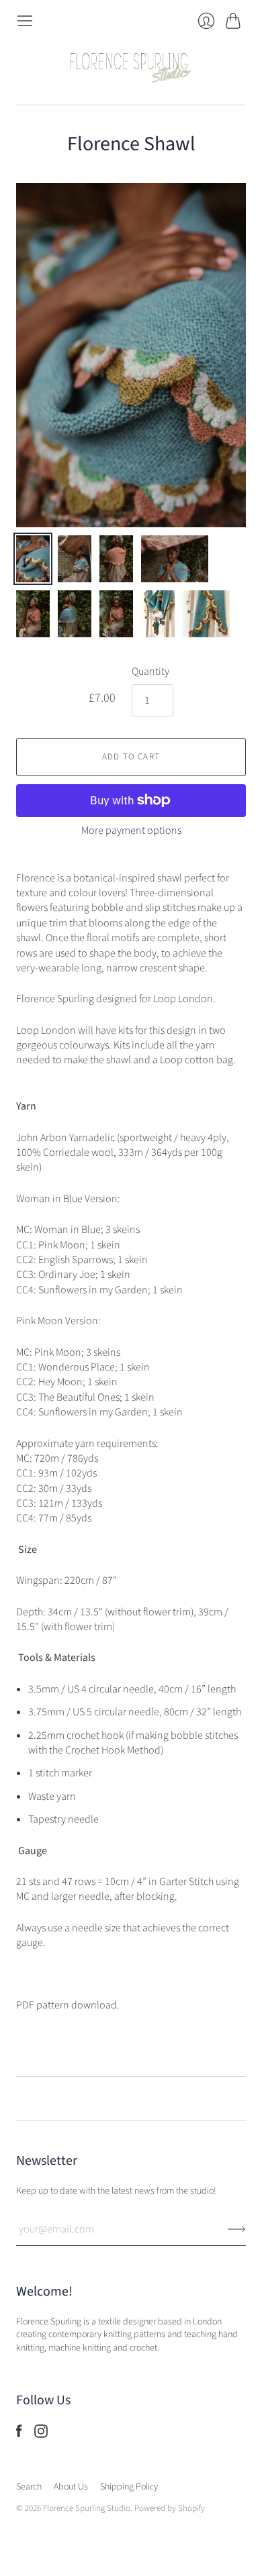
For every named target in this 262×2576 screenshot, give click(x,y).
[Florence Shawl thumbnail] (33, 559)
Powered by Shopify (170, 2508)
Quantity (150, 672)
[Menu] (25, 21)
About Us (71, 2487)
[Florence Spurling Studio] (131, 67)
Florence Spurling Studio (87, 2508)
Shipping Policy (129, 2487)
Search (29, 2487)
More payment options (131, 830)
